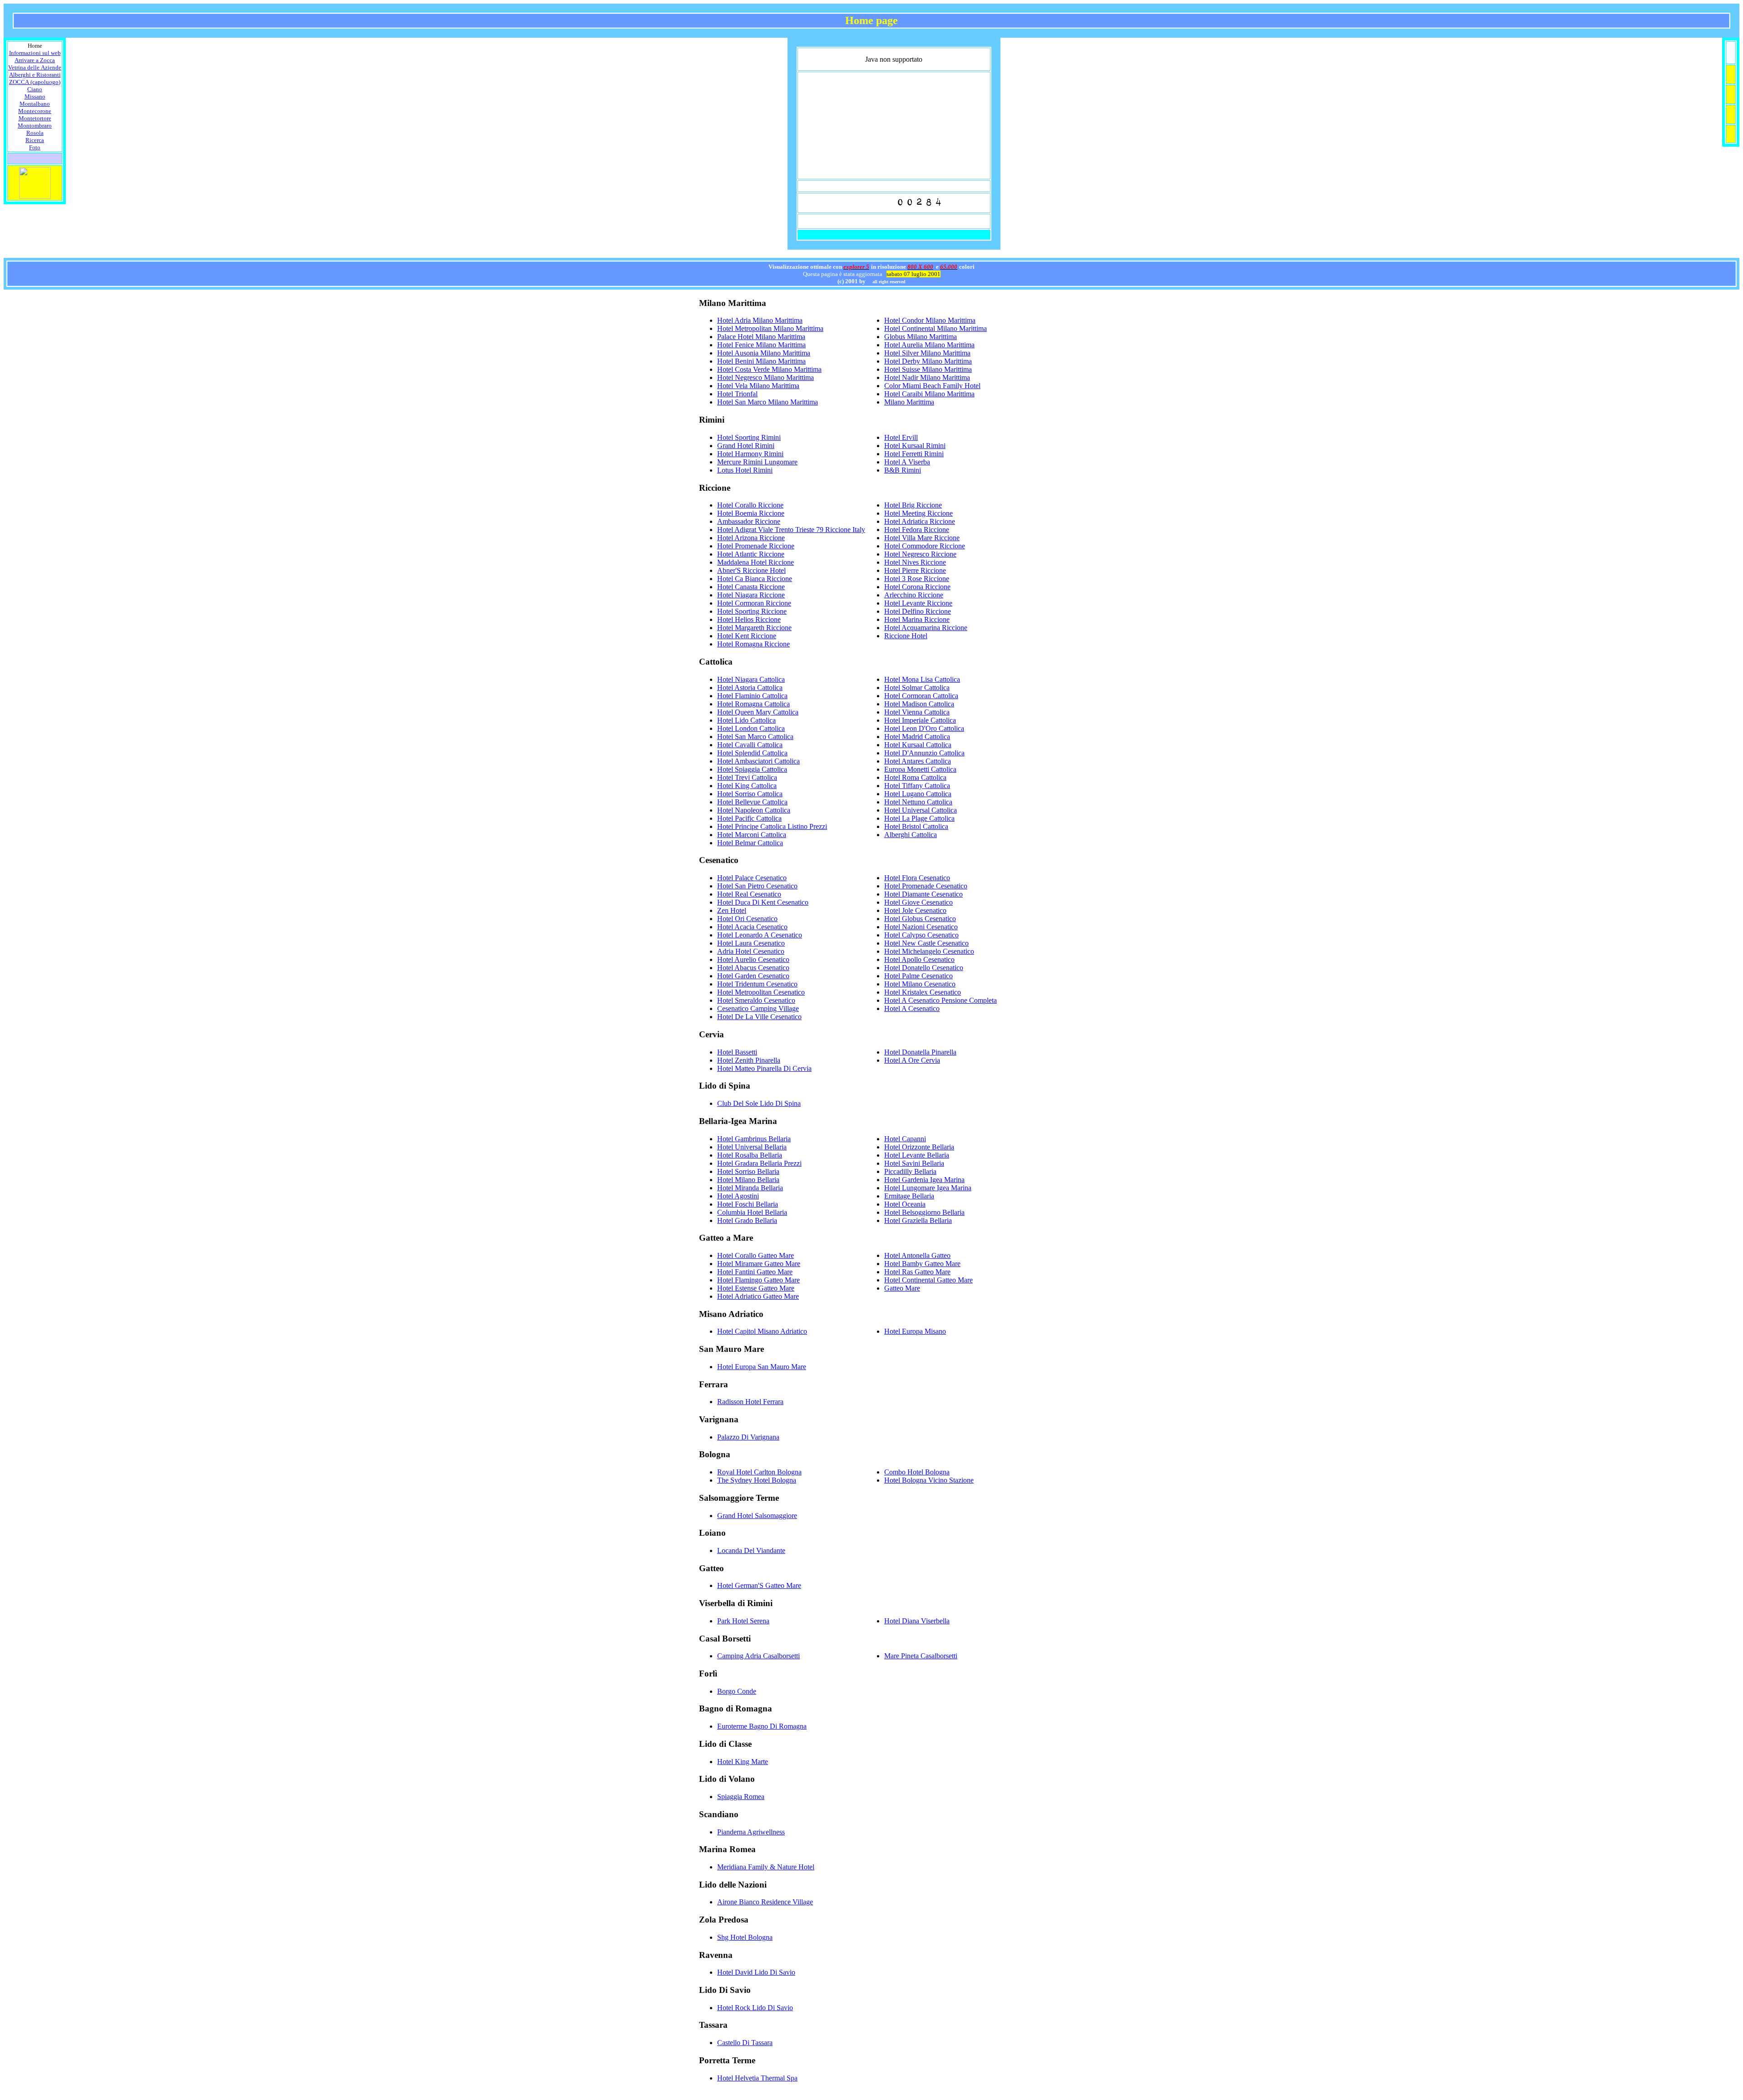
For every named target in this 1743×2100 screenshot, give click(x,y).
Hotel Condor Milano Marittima (930, 320)
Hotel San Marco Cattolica (755, 737)
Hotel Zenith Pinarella (749, 1060)
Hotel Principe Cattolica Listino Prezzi (772, 826)
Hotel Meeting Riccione (918, 513)
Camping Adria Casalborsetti (758, 1656)
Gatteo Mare (902, 1288)
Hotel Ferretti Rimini (914, 454)
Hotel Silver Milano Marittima (927, 353)
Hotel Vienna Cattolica (917, 712)
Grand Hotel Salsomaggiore (757, 1516)
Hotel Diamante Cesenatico (923, 894)
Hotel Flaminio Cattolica (752, 696)
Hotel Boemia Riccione (751, 513)
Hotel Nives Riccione (915, 562)
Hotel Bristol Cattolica (916, 826)
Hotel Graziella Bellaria (918, 1220)
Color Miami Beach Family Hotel (932, 386)
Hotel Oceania (905, 1204)
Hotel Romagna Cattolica (753, 704)
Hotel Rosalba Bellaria (750, 1155)
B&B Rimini (903, 470)
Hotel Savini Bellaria (914, 1163)
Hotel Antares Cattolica (918, 761)
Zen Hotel (732, 910)
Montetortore (35, 118)
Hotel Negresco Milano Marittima (766, 377)
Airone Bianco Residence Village (765, 1902)
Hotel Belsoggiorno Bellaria (924, 1212)
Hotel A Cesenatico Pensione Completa (940, 1000)
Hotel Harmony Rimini (750, 454)
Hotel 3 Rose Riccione (917, 579)
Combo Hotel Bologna (917, 1472)
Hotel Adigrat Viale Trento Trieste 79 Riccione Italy (791, 530)
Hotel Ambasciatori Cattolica (758, 761)
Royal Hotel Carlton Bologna (759, 1472)
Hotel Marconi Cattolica (752, 835)
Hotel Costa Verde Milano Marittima (769, 369)
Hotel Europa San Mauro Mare (762, 1367)
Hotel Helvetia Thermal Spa (757, 2078)
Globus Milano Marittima (921, 337)
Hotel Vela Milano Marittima (758, 386)
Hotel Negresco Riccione (920, 554)
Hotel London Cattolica (751, 728)
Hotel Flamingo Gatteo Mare (758, 1280)
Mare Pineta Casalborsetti (921, 1656)
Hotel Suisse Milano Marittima (928, 369)
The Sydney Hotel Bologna (757, 1480)
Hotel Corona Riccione (917, 587)
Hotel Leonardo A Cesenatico (760, 935)
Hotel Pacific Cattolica (749, 818)
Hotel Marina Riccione (917, 619)
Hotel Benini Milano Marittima (761, 361)
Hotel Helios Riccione (749, 619)
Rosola (35, 133)
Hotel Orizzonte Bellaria (919, 1147)
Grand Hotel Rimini (746, 446)
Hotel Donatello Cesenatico (924, 968)
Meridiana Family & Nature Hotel (766, 1867)
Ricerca (35, 140)
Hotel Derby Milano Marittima (928, 361)
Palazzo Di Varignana (748, 1437)
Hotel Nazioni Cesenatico (921, 927)
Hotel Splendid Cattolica (752, 753)
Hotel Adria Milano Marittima (760, 320)
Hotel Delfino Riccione (918, 611)
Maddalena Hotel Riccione (756, 562)
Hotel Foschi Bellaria (748, 1204)
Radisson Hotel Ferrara (750, 1402)
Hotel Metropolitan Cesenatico (761, 992)
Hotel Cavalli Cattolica (750, 745)
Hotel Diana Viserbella (917, 1621)
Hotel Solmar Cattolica (917, 688)
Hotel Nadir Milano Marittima (927, 377)
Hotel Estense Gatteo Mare (756, 1288)
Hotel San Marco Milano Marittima (768, 402)
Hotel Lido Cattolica (746, 720)
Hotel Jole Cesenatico (915, 910)
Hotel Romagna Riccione (753, 644)
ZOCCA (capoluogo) (35, 82)
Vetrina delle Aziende (35, 67)
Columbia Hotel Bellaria (752, 1212)
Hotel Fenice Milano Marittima (761, 345)
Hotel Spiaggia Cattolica (752, 769)
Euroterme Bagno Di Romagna (762, 1726)
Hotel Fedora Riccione (917, 530)
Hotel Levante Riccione (918, 603)
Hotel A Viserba (907, 462)
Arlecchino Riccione (914, 595)
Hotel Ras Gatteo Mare (917, 1272)
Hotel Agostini (738, 1196)
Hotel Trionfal (737, 394)
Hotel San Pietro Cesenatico (757, 886)
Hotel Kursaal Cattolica (918, 745)
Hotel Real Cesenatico (749, 894)
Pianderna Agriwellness (751, 1832)
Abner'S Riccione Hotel (751, 570)
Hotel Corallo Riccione (750, 505)
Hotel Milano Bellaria (748, 1180)
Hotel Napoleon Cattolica (754, 810)
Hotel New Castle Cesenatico (926, 943)
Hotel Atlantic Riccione (751, 554)
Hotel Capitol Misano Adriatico (762, 1331)
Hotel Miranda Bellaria (750, 1188)
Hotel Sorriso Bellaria (748, 1171)
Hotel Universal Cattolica (921, 810)
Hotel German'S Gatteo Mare (759, 1585)
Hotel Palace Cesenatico (752, 878)
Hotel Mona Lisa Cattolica (922, 679)
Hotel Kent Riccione (747, 636)
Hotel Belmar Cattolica (750, 843)
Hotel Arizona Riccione (751, 538)
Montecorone (35, 111)
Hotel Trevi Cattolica (747, 777)
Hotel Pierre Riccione (915, 570)
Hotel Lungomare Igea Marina (928, 1188)
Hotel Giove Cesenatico (918, 902)
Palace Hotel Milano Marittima (761, 337)
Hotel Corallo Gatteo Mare (756, 1255)
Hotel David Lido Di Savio (756, 1972)
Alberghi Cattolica (911, 835)
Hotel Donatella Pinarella (920, 1052)
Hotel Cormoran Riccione (754, 603)
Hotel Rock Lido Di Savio (755, 2008)
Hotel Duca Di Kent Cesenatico (763, 902)
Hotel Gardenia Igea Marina (924, 1180)
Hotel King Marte (743, 1762)
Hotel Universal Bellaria (752, 1147)
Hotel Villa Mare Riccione (922, 538)
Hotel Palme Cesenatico (918, 976)
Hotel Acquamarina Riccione (926, 628)
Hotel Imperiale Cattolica (920, 720)
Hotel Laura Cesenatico (751, 943)
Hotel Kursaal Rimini (915, 446)
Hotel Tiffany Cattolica (917, 786)
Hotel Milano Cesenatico (920, 984)
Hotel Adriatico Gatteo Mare (758, 1296)
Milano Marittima (909, 402)
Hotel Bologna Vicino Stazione (929, 1480)
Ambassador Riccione (749, 521)
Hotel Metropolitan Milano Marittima (770, 328)
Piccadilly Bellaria (910, 1171)
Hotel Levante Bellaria (917, 1155)
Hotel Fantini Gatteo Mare (755, 1272)
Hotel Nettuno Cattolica (918, 802)
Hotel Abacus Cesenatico (753, 968)
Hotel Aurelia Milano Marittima (929, 345)
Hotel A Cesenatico (912, 1008)
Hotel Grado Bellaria (747, 1220)
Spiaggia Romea (741, 1797)
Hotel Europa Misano (915, 1331)
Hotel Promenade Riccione (756, 546)
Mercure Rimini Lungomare (757, 462)
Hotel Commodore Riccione (925, 546)
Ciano (35, 89)
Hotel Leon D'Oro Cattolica (924, 728)
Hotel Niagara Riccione (751, 595)
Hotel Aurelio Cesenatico (753, 959)
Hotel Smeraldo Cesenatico (756, 1000)
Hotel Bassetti (737, 1052)
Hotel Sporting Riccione (752, 611)
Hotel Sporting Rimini (749, 437)
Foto (35, 147)
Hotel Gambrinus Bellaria (754, 1139)
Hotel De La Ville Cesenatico (759, 1017)
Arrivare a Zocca (35, 60)
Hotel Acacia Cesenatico (752, 927)
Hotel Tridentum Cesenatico (757, 984)
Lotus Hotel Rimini (745, 470)
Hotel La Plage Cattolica (919, 818)
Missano (35, 96)
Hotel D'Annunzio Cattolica (924, 753)
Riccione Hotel (906, 636)
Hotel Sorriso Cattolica (750, 794)
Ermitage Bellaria (909, 1196)
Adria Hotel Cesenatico (751, 951)
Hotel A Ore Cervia (912, 1060)
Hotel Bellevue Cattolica (752, 802)
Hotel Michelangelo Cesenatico (929, 951)
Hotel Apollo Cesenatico (919, 959)
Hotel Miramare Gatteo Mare (759, 1264)
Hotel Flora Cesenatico (917, 878)
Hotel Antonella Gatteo (917, 1255)
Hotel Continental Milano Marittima (936, 328)
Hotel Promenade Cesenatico (926, 886)
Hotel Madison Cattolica (919, 704)
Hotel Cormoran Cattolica (921, 696)
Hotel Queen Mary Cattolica (758, 712)
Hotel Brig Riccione (913, 505)
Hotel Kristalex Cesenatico (923, 992)
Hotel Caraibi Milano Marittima (929, 394)
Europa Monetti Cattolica (920, 769)
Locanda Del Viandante (751, 1550)
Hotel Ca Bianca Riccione (755, 579)
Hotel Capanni (905, 1139)
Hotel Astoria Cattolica (750, 688)
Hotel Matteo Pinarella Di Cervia (764, 1068)
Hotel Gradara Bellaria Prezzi (759, 1163)
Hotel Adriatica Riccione (920, 521)
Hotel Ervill (901, 437)
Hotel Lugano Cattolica (918, 794)
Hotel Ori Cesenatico (747, 919)
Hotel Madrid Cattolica (917, 737)
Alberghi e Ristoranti (35, 75)
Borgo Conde (737, 1691)
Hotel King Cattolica (747, 786)
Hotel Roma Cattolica (915, 777)
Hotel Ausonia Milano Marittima (764, 353)
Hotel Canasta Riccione (751, 587)
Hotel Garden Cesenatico (753, 976)
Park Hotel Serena (743, 1621)
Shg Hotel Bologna (745, 1937)
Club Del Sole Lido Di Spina (759, 1103)
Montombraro (35, 126)
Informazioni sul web (35, 53)
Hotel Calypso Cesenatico (921, 935)
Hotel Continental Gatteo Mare (928, 1280)
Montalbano (35, 104)
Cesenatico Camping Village (758, 1008)
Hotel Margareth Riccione (754, 628)
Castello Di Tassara (745, 2043)
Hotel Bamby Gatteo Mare (922, 1264)
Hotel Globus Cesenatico (920, 919)
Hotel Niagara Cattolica (751, 679)
